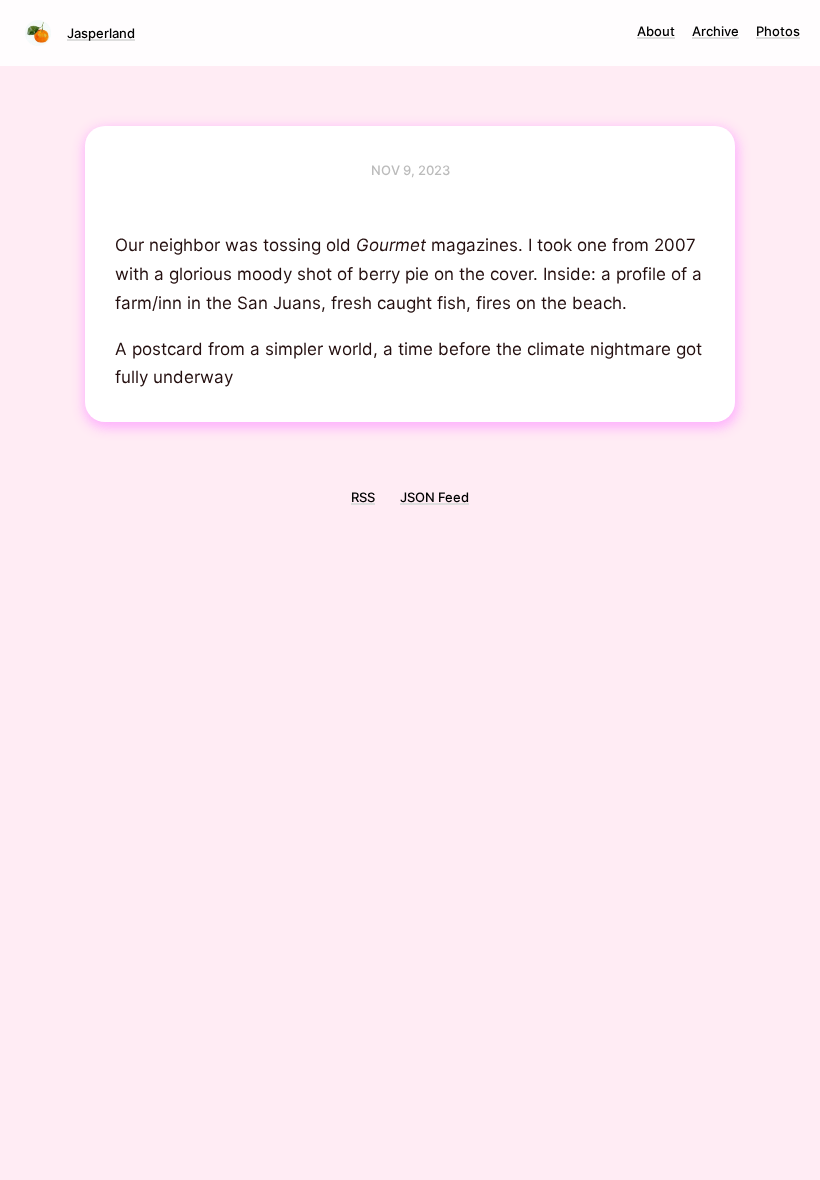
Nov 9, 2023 (410, 170)
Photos (778, 31)
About (656, 31)
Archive (715, 31)
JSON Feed (434, 497)
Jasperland (101, 33)
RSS (363, 497)
